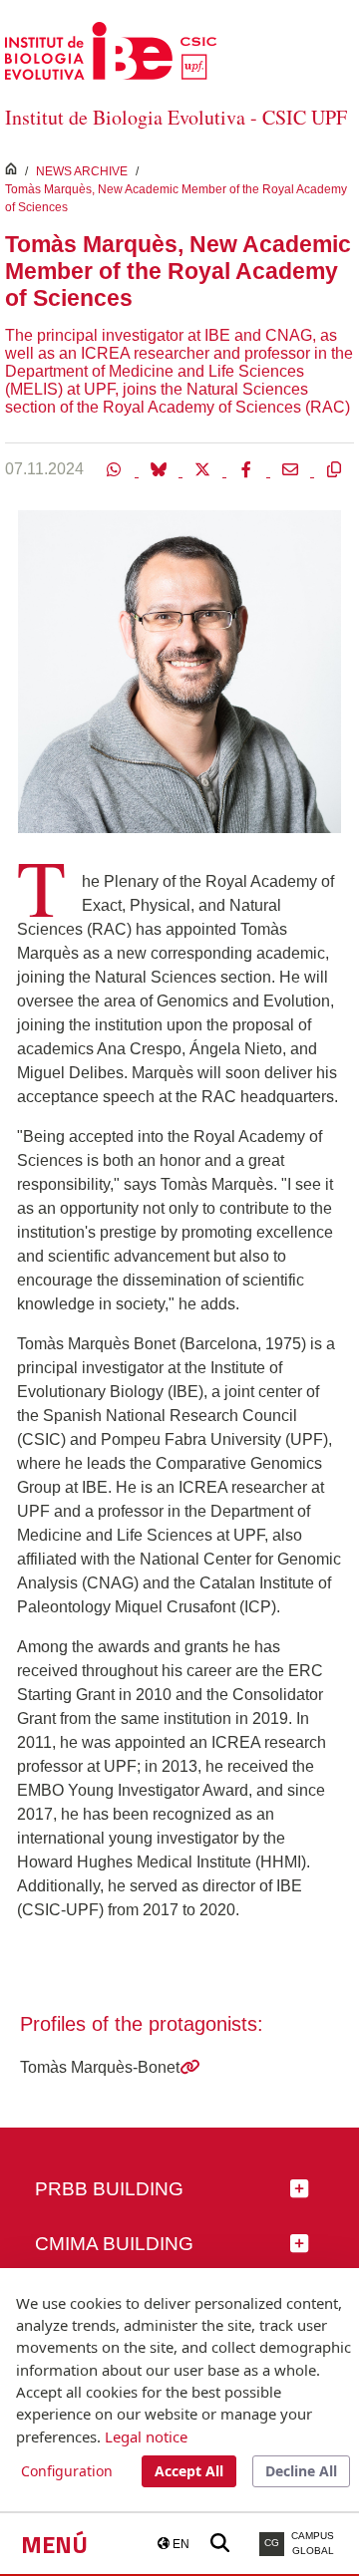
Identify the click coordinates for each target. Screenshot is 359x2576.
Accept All (189, 2471)
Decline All (301, 2471)
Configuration (67, 2471)
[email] (292, 468)
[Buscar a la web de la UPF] (220, 2544)
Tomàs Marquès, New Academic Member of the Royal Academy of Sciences (176, 198)
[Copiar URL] (334, 468)
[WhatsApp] (117, 468)
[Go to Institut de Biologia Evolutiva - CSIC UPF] (111, 49)
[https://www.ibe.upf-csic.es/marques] (189, 2067)
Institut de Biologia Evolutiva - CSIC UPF (176, 117)
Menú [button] (54, 2544)
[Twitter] (204, 468)
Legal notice (146, 2436)
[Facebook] (248, 468)
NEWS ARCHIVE (82, 171)
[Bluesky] (161, 468)
